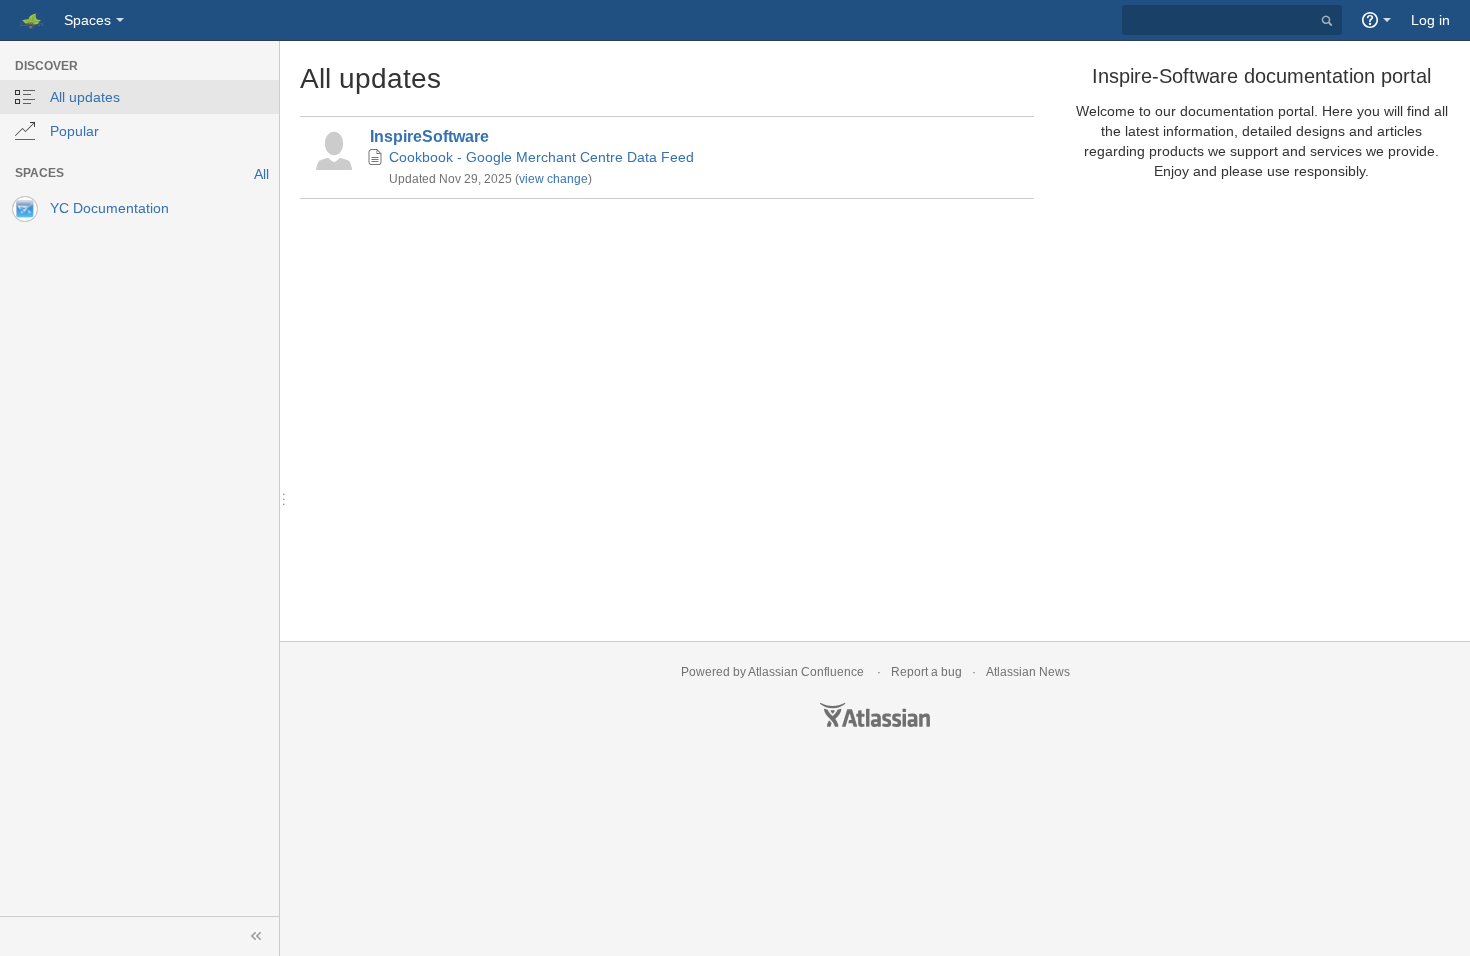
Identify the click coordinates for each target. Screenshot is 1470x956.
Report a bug (926, 672)
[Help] (1376, 20)
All (261, 174)
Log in (1430, 20)
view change (553, 179)
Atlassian (875, 715)
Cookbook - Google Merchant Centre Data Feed (541, 157)
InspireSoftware (429, 136)
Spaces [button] (87, 20)
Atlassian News (1028, 672)
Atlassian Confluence (806, 672)
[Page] (376, 158)
